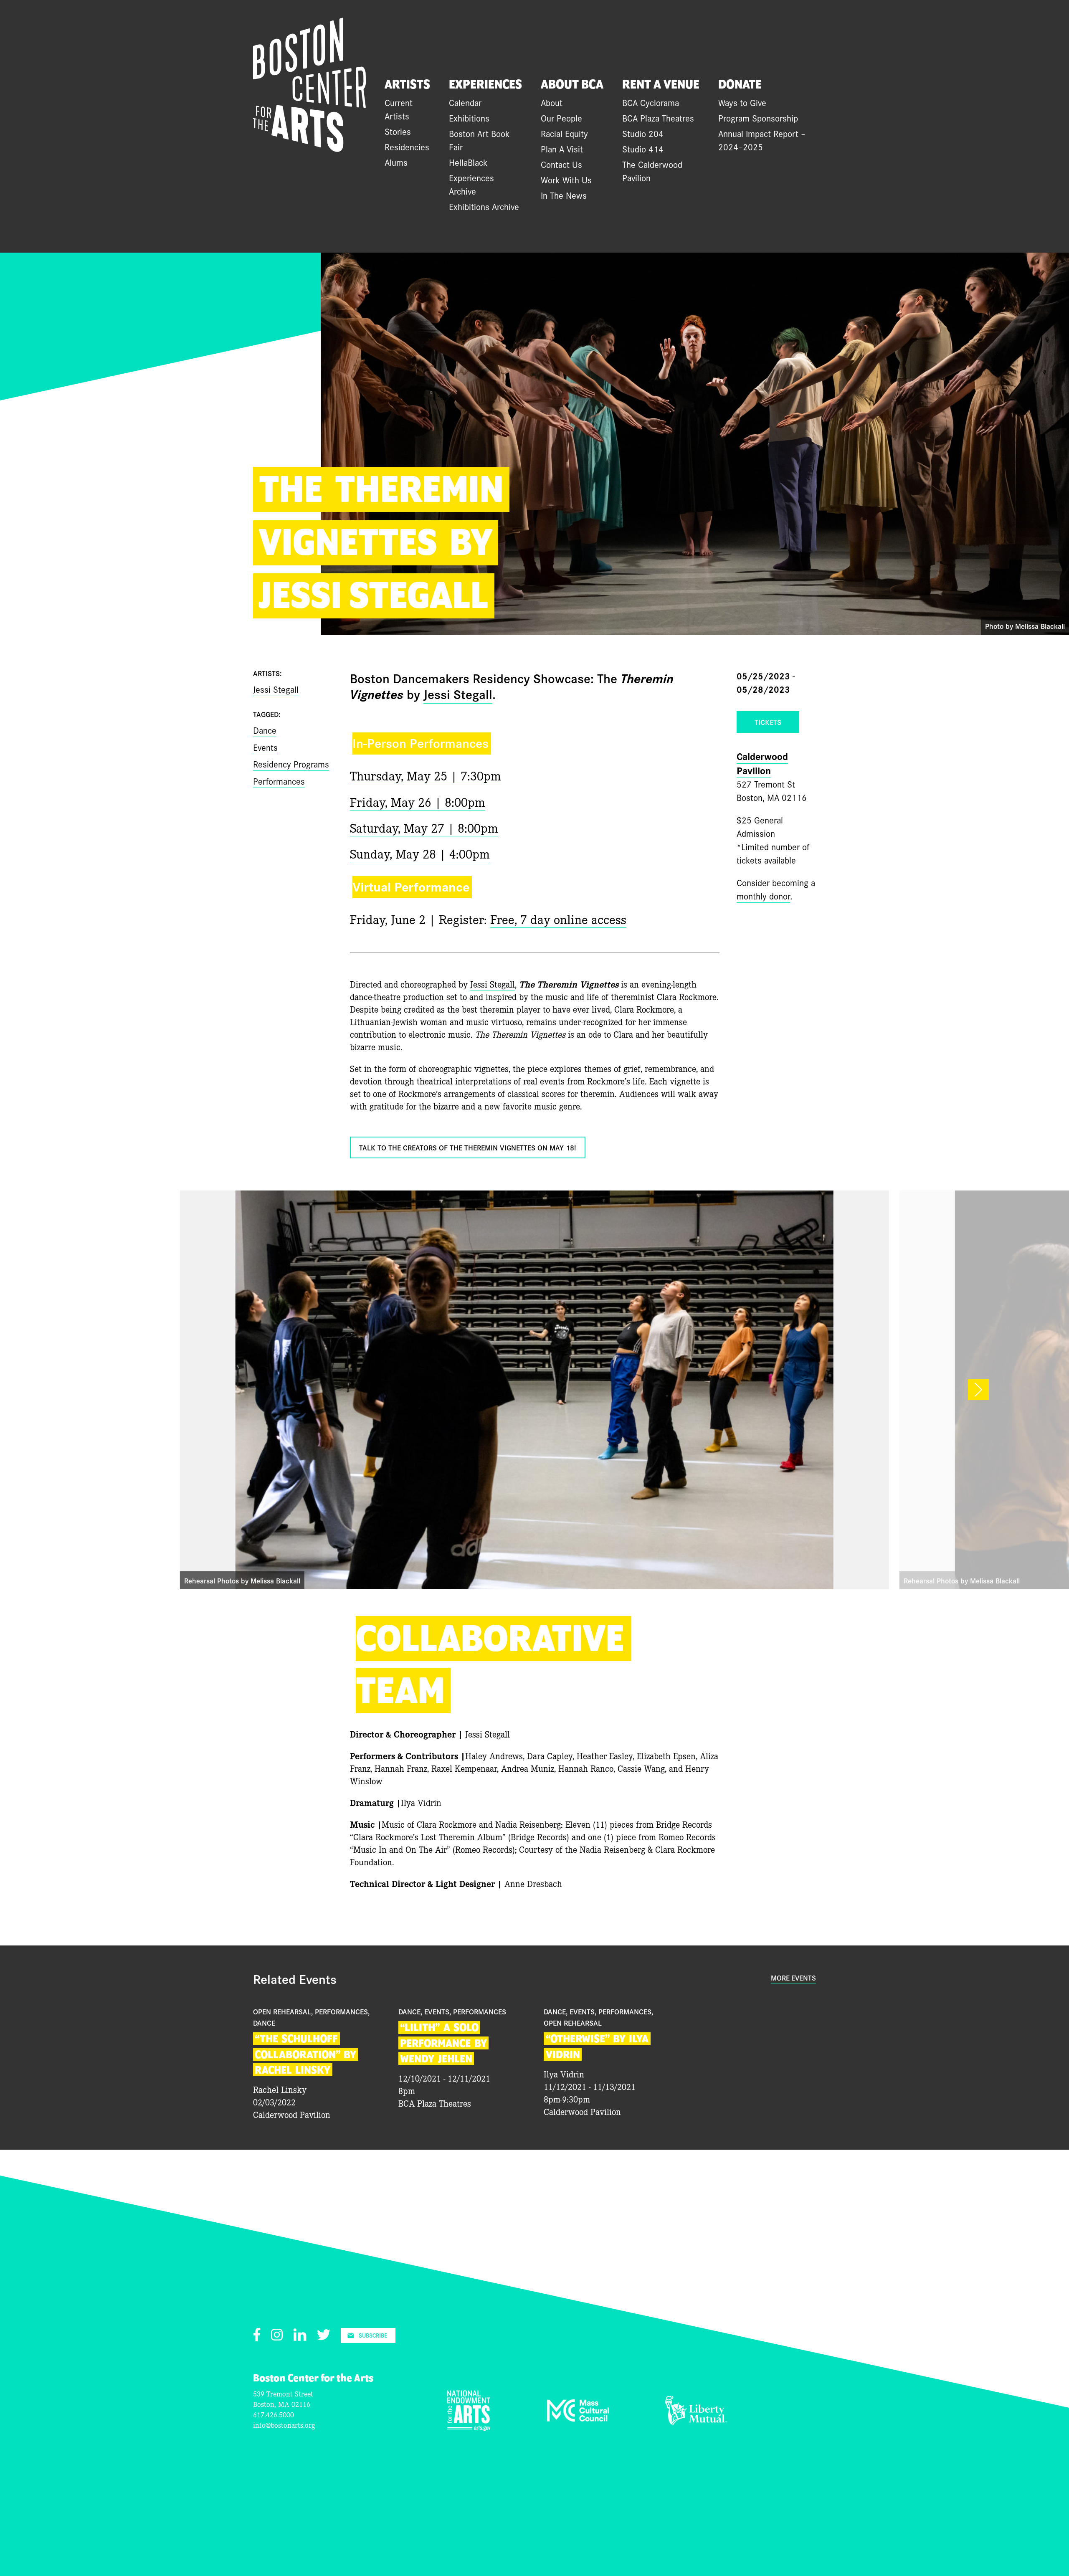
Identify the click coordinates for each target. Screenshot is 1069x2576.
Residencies (407, 147)
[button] (978, 1390)
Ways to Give (742, 102)
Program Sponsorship (758, 118)
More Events (793, 1978)
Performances (279, 781)
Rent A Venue (661, 85)
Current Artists (399, 109)
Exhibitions (469, 118)
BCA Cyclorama (651, 102)
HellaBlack (468, 162)
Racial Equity (564, 133)
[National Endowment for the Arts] (469, 2428)
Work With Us (566, 180)
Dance (265, 730)
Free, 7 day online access (558, 918)
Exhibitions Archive (484, 206)
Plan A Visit (562, 149)
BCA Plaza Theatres (658, 118)
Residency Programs (291, 764)
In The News (564, 195)
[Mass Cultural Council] (578, 2419)
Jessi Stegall (458, 693)
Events (265, 747)
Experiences (485, 85)
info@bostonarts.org (284, 2425)
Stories (398, 131)
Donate (740, 85)
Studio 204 (643, 133)
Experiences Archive (471, 184)
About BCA (572, 85)
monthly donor (763, 896)
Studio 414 (643, 149)
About (552, 102)
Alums (396, 162)
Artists (407, 85)
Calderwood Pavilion (762, 763)
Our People (561, 118)
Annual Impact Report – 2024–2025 (762, 140)
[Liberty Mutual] (696, 2422)
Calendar (465, 102)
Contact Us (561, 164)
